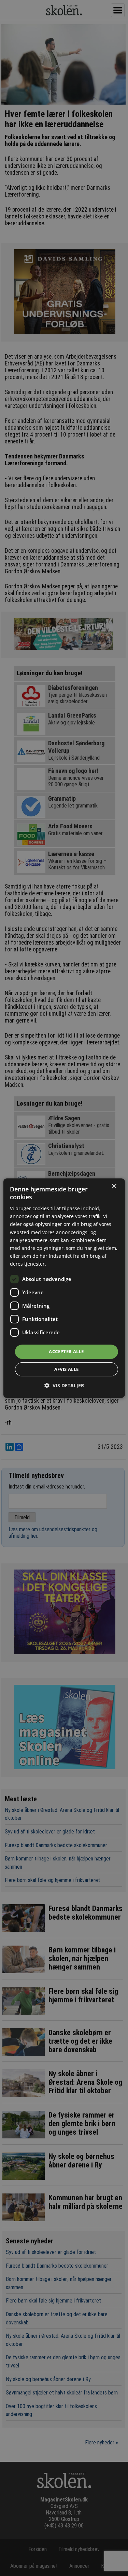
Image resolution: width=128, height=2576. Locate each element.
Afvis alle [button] (67, 1369)
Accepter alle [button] (66, 1351)
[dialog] (64, 1288)
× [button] (114, 1186)
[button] (64, 1385)
